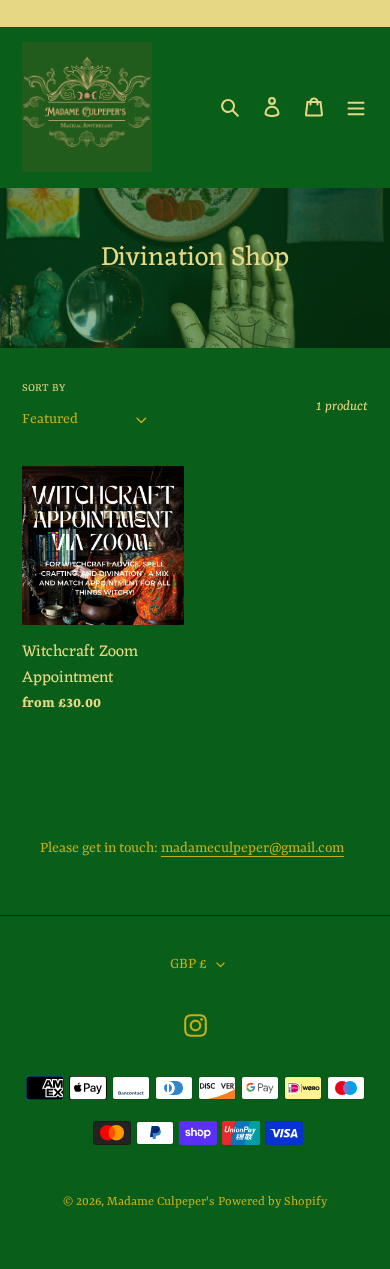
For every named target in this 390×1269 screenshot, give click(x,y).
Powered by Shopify (272, 1202)
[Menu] (356, 107)
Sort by (43, 388)
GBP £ (188, 964)
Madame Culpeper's (160, 1202)
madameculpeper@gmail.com (252, 848)
